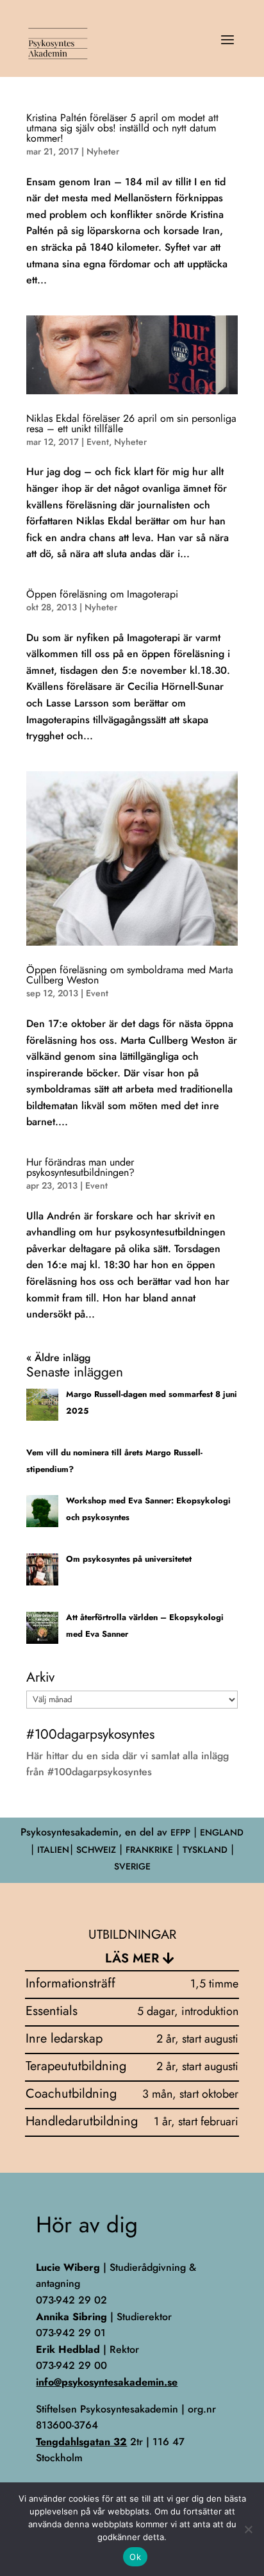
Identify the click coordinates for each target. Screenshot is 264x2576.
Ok (135, 2557)
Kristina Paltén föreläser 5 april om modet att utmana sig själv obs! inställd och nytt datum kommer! (122, 128)
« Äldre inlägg (58, 1358)
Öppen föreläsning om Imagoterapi (102, 594)
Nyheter (103, 151)
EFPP (180, 1832)
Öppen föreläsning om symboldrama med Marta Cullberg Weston (130, 975)
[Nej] (248, 2529)
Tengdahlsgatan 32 (81, 2442)
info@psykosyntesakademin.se (107, 2382)
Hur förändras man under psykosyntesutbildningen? (80, 1167)
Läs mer (132, 1958)
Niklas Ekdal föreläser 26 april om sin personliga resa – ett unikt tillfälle (131, 423)
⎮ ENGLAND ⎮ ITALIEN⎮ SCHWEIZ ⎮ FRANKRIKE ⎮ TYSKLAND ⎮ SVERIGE (137, 1849)
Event (98, 442)
